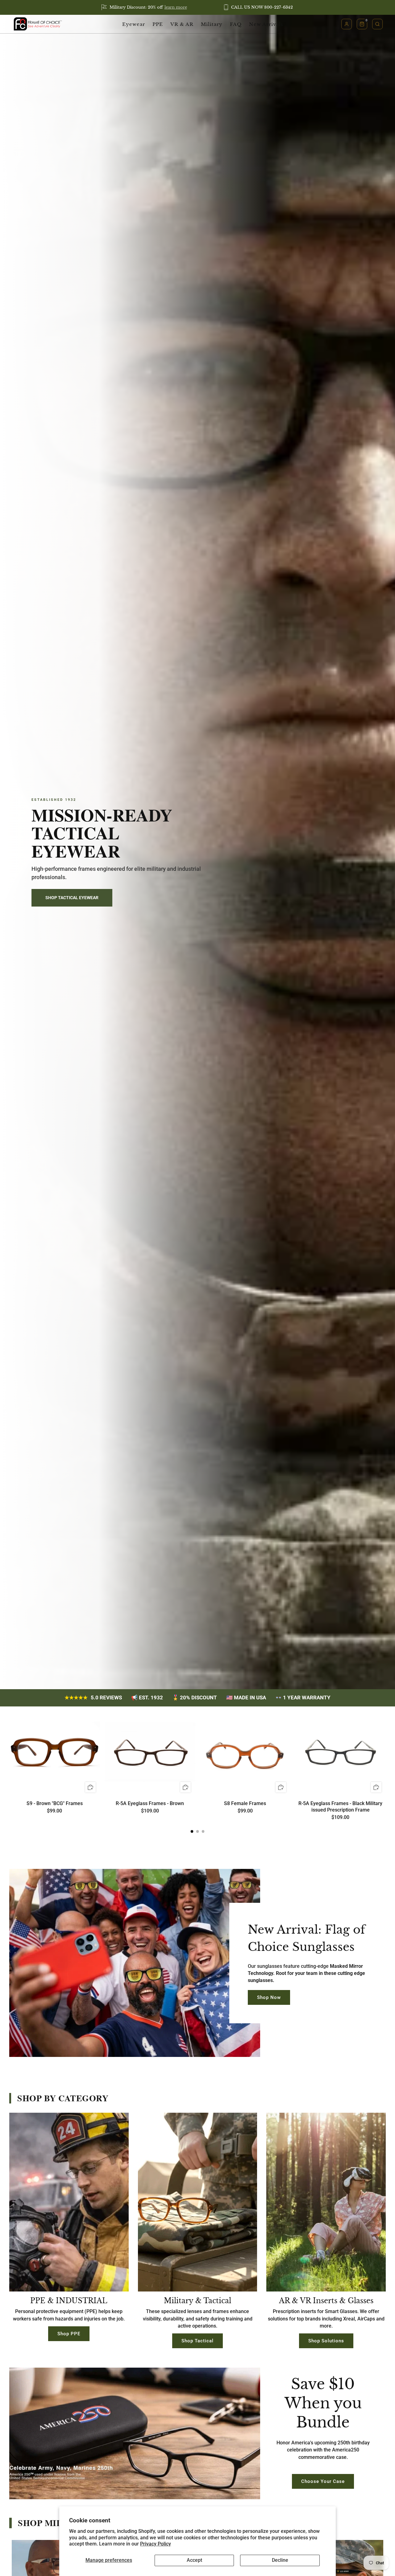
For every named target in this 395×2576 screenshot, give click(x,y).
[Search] (377, 24)
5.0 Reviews (93, 1698)
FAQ (236, 24)
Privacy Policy (156, 2544)
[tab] (192, 1831)
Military (212, 24)
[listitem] (145, 7)
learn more (176, 7)
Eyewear (134, 24)
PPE (158, 24)
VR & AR (182, 24)
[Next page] (386, 1752)
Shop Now (269, 1997)
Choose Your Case (323, 2481)
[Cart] (362, 24)
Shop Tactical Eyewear (72, 898)
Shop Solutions (326, 2341)
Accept (194, 2560)
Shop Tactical (197, 2341)
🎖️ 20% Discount (195, 1698)
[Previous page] (9, 1752)
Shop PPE (69, 2334)
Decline (280, 2560)
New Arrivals (266, 24)
